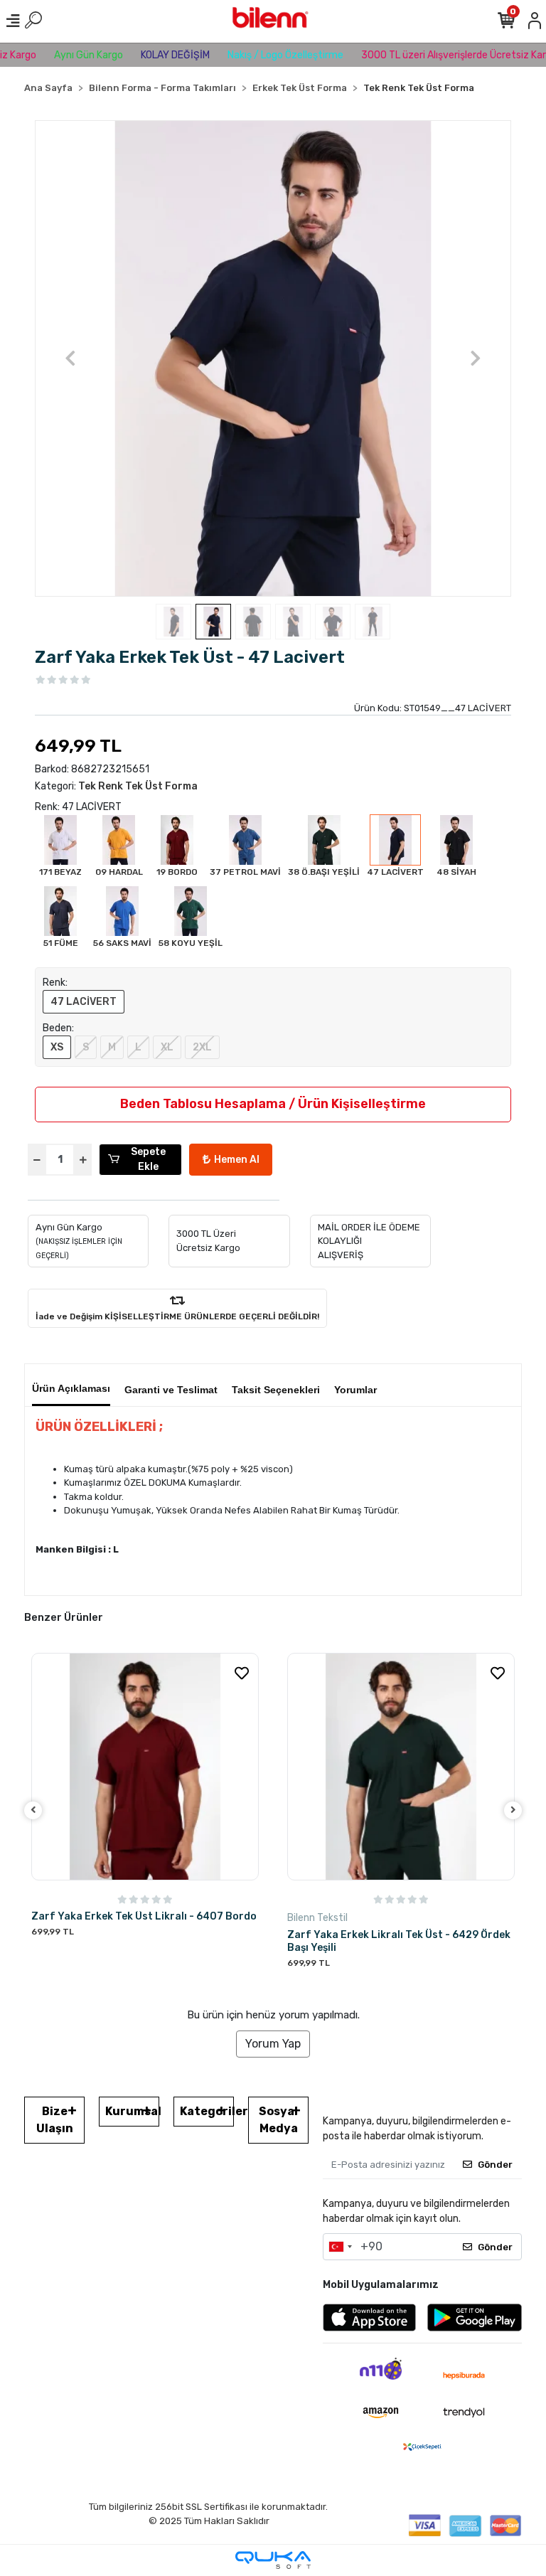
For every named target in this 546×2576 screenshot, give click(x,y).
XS (57, 1047)
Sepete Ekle (148, 1159)
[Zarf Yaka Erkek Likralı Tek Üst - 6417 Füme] (401, 1767)
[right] (513, 1810)
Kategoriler (207, 2111)
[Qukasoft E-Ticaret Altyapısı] (273, 2560)
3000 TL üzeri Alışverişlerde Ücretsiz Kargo (432, 55)
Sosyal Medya (278, 2120)
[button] (71, 358)
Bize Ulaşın (55, 2120)
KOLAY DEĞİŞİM (148, 55)
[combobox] (340, 2247)
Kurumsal (132, 2111)
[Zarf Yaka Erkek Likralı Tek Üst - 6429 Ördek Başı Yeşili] (145, 1767)
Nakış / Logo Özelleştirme (258, 55)
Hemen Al (237, 1160)
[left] (33, 1810)
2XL (202, 1047)
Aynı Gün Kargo (61, 55)
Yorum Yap (273, 2044)
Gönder (495, 2165)
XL (167, 1047)
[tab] (71, 1385)
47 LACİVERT (84, 1002)
